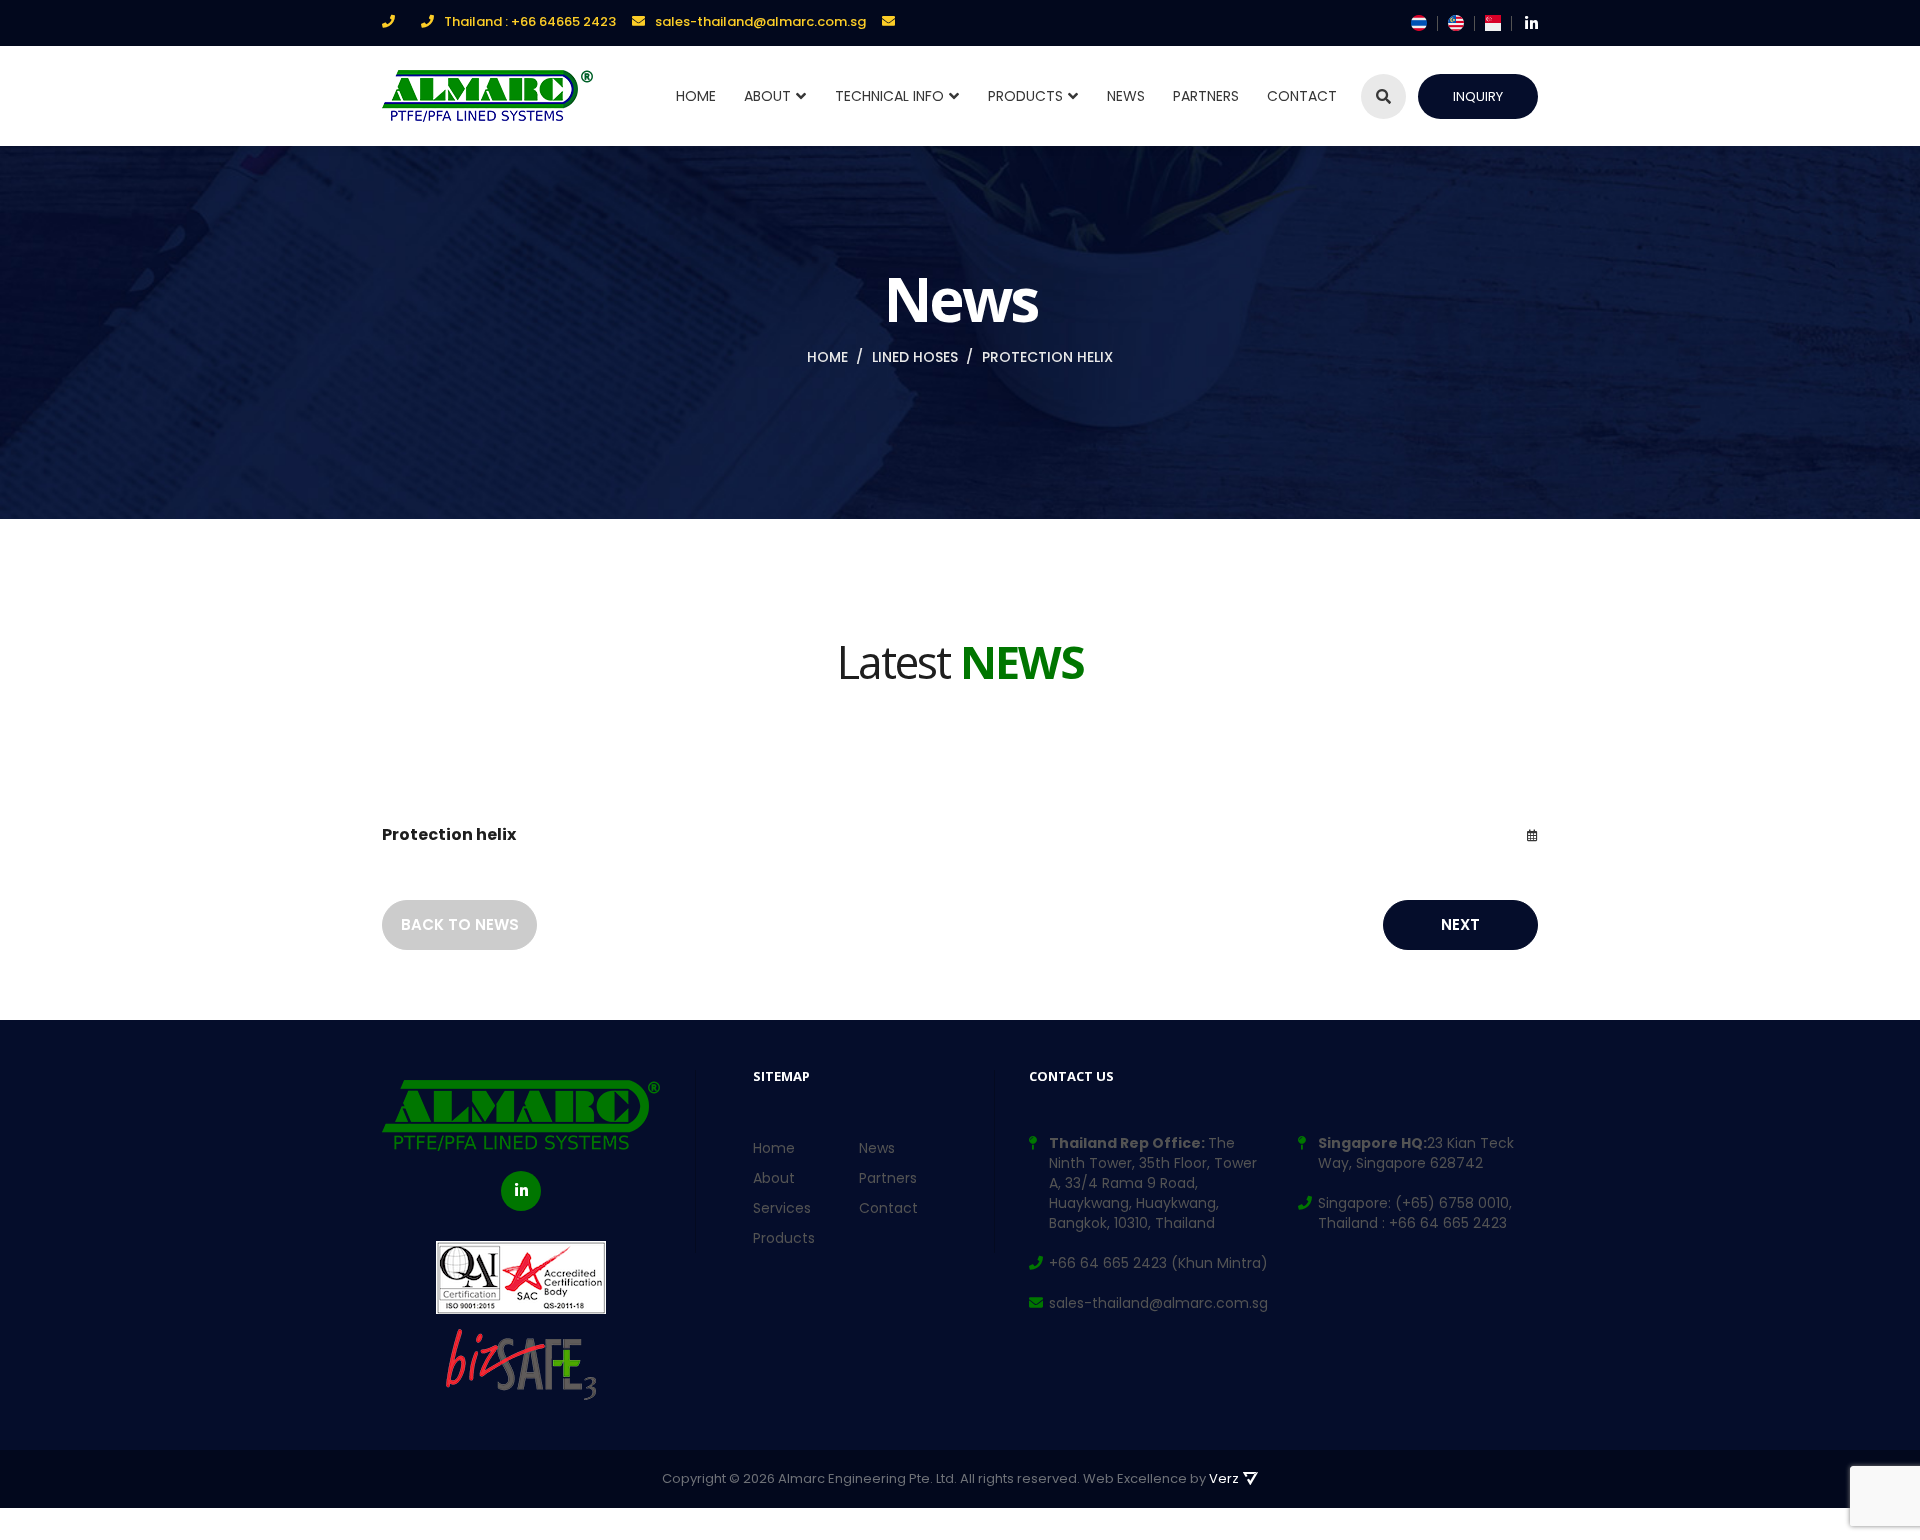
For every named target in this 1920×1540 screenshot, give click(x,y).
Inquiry (1478, 96)
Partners (888, 1178)
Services (782, 1208)
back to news (460, 924)
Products (784, 1238)
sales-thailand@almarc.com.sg (760, 21)
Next (1460, 924)
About (767, 96)
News (1126, 96)
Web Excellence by (1161, 1478)
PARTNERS (1206, 96)
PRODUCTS (1025, 96)
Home (696, 96)
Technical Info (889, 96)
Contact (1302, 96)
